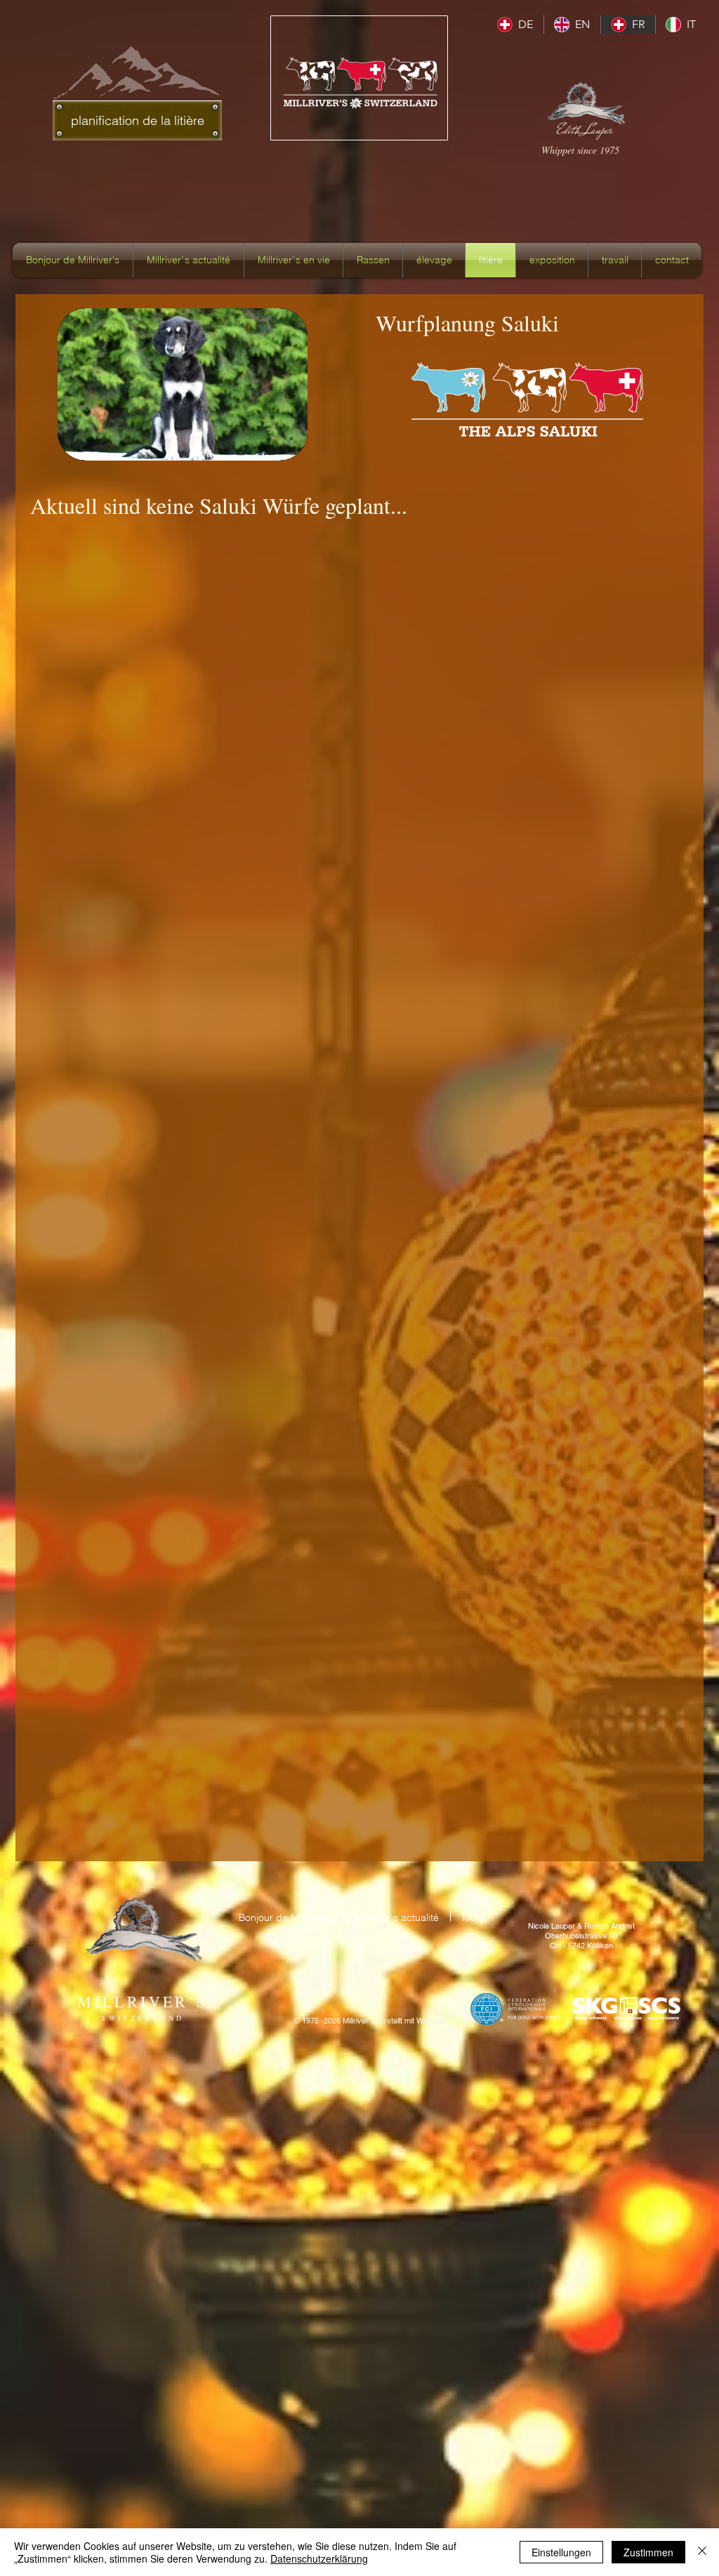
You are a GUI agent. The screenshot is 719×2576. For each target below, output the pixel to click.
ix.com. (436, 2021)
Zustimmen (648, 2552)
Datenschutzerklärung (319, 2558)
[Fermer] (702, 2552)
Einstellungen (561, 2552)
